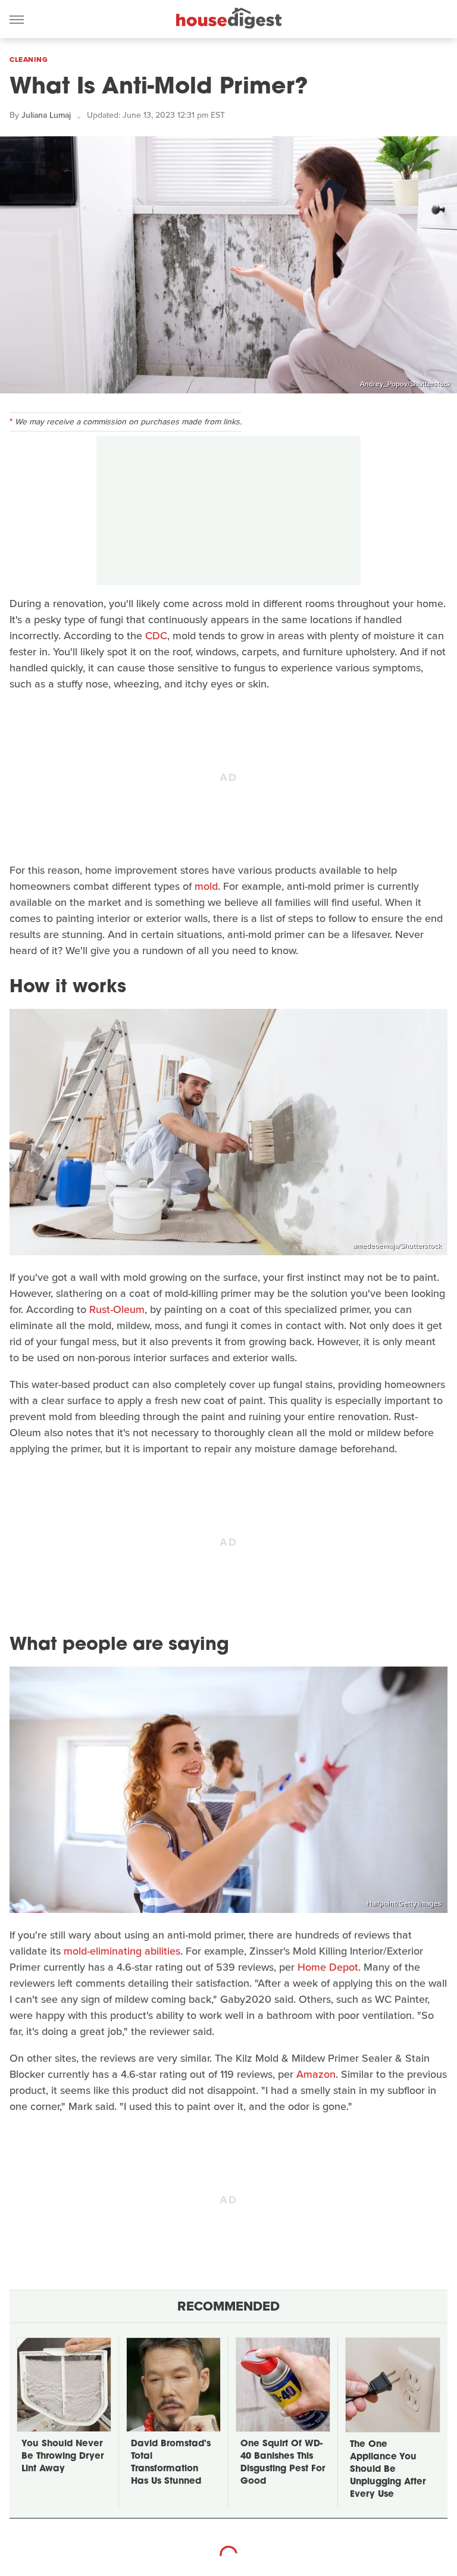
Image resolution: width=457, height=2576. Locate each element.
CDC (156, 636)
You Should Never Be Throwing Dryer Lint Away (62, 2457)
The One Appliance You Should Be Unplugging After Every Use (388, 2470)
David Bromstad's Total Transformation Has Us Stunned (171, 2463)
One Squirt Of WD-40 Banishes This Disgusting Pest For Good (283, 2463)
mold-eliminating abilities (122, 1951)
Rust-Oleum (117, 1309)
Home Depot (328, 1967)
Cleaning (29, 60)
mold (206, 886)
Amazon (316, 2074)
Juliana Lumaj (46, 115)
